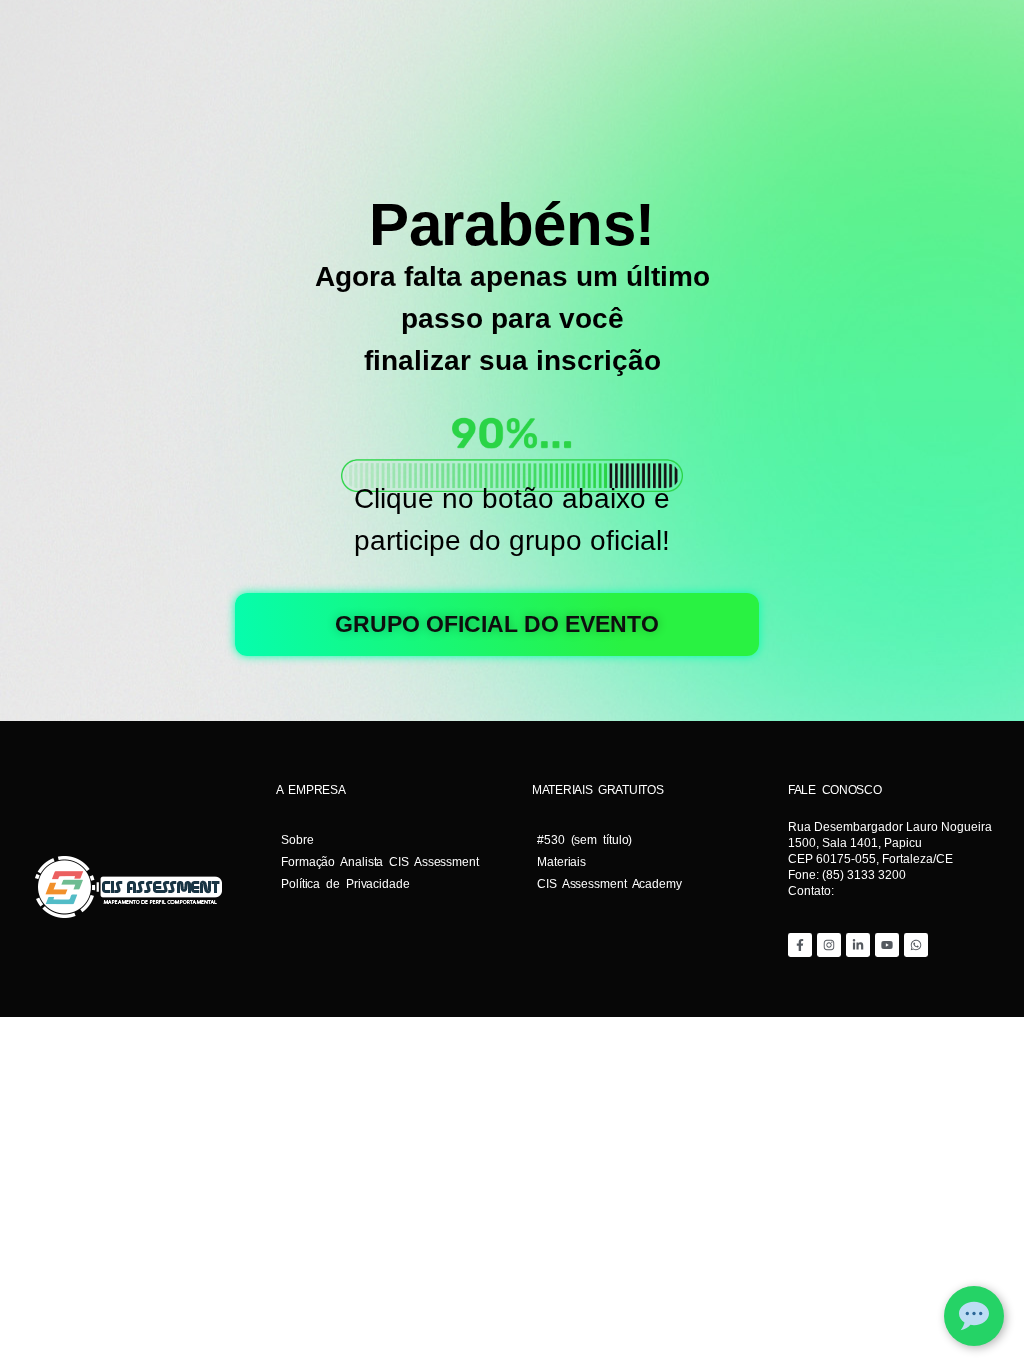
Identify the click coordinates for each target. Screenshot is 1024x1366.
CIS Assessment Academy (609, 884)
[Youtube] (887, 945)
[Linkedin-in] (858, 945)
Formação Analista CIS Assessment (380, 862)
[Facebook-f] (800, 945)
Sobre (297, 840)
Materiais (561, 862)
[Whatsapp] (916, 945)
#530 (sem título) (584, 840)
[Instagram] (829, 945)
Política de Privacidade (345, 884)
